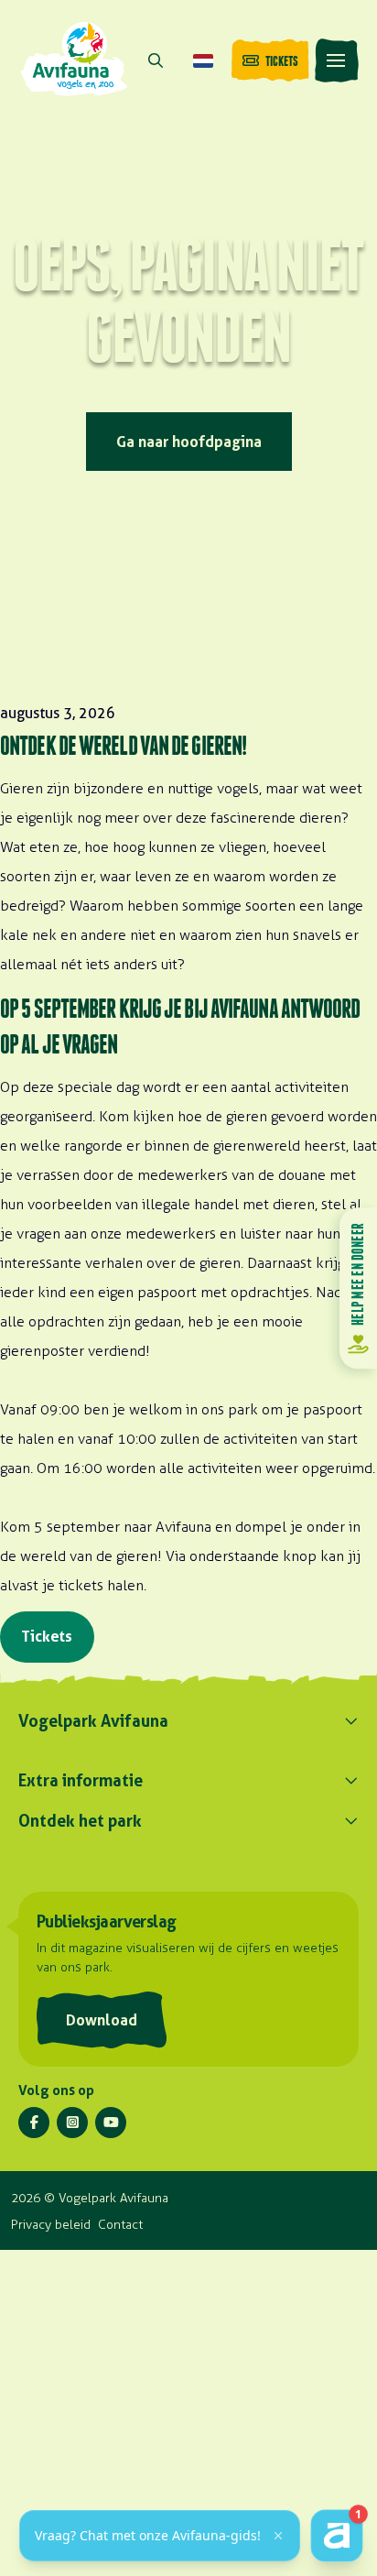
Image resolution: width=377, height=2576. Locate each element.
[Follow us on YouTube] (111, 2123)
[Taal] (203, 60)
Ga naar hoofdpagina (189, 442)
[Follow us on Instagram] (72, 2123)
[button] (337, 60)
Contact (120, 2225)
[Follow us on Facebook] (34, 2123)
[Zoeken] (156, 60)
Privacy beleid (51, 2225)
